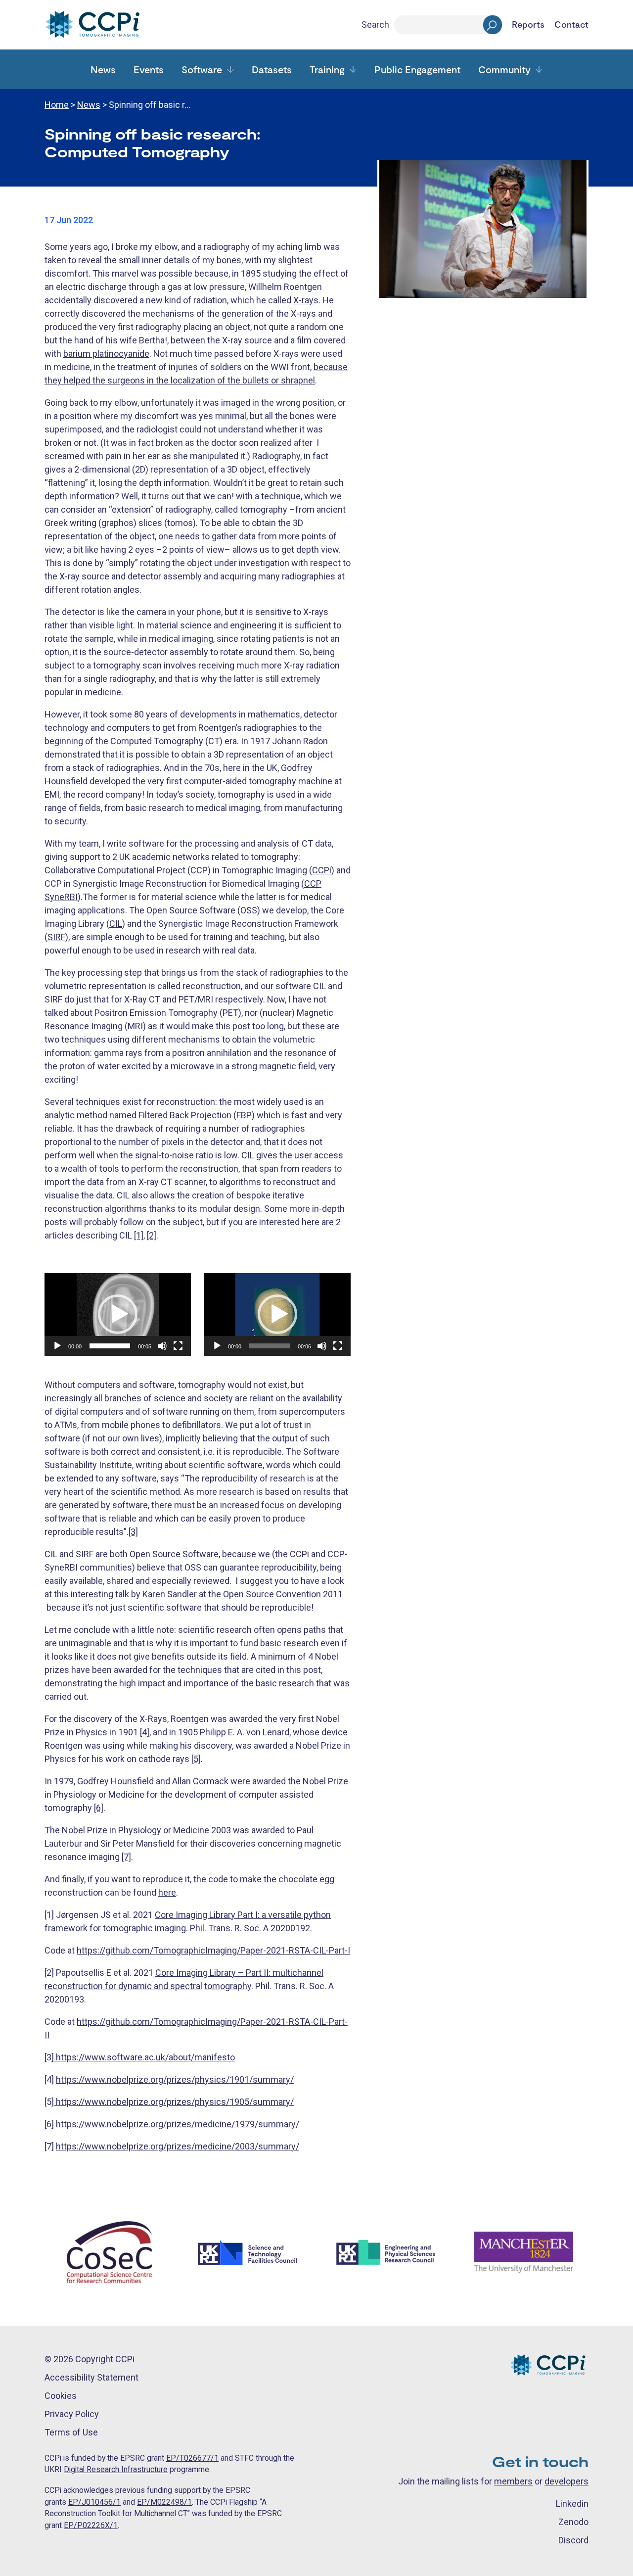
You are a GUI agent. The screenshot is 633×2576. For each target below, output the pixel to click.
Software (202, 69)
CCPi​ (322, 870)
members (513, 2481)
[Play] (57, 1346)
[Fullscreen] (178, 1346)
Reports (528, 25)
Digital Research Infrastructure (116, 2469)
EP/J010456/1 (94, 2502)
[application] (118, 1314)
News (103, 69)
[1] (139, 1235)
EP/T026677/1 (192, 2458)
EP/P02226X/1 (91, 2525)
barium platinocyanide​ (106, 354)
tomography (228, 1986)
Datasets (272, 69)
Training (327, 69)
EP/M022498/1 (164, 2502)
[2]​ (152, 1235)
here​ (167, 1892)
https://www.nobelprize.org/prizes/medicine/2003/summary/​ (178, 2146)
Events (149, 69)
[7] (126, 1857)
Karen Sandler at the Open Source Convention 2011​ (243, 1594)
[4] (145, 1732)
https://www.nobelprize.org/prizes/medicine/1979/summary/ (178, 2124)
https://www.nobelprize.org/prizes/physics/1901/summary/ (175, 2079)
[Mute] (162, 1346)
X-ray (303, 300)
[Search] (493, 25)
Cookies (61, 2396)
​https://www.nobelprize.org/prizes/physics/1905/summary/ (174, 2102)
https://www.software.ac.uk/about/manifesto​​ (144, 2057)
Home (57, 105)
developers (566, 2481)
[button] (118, 1314)
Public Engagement (417, 69)
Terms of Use (71, 2432)
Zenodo (573, 2522)
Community (504, 69)
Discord (573, 2540)
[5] (196, 1759)
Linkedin (572, 2504)
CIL (116, 924)
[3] (133, 1532)
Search (375, 24)
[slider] (110, 1346)
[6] (99, 1808)
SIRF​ (56, 937)
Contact (571, 25)
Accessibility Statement (91, 2377)
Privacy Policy (72, 2414)
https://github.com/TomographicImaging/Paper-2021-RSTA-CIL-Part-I (213, 1950)
